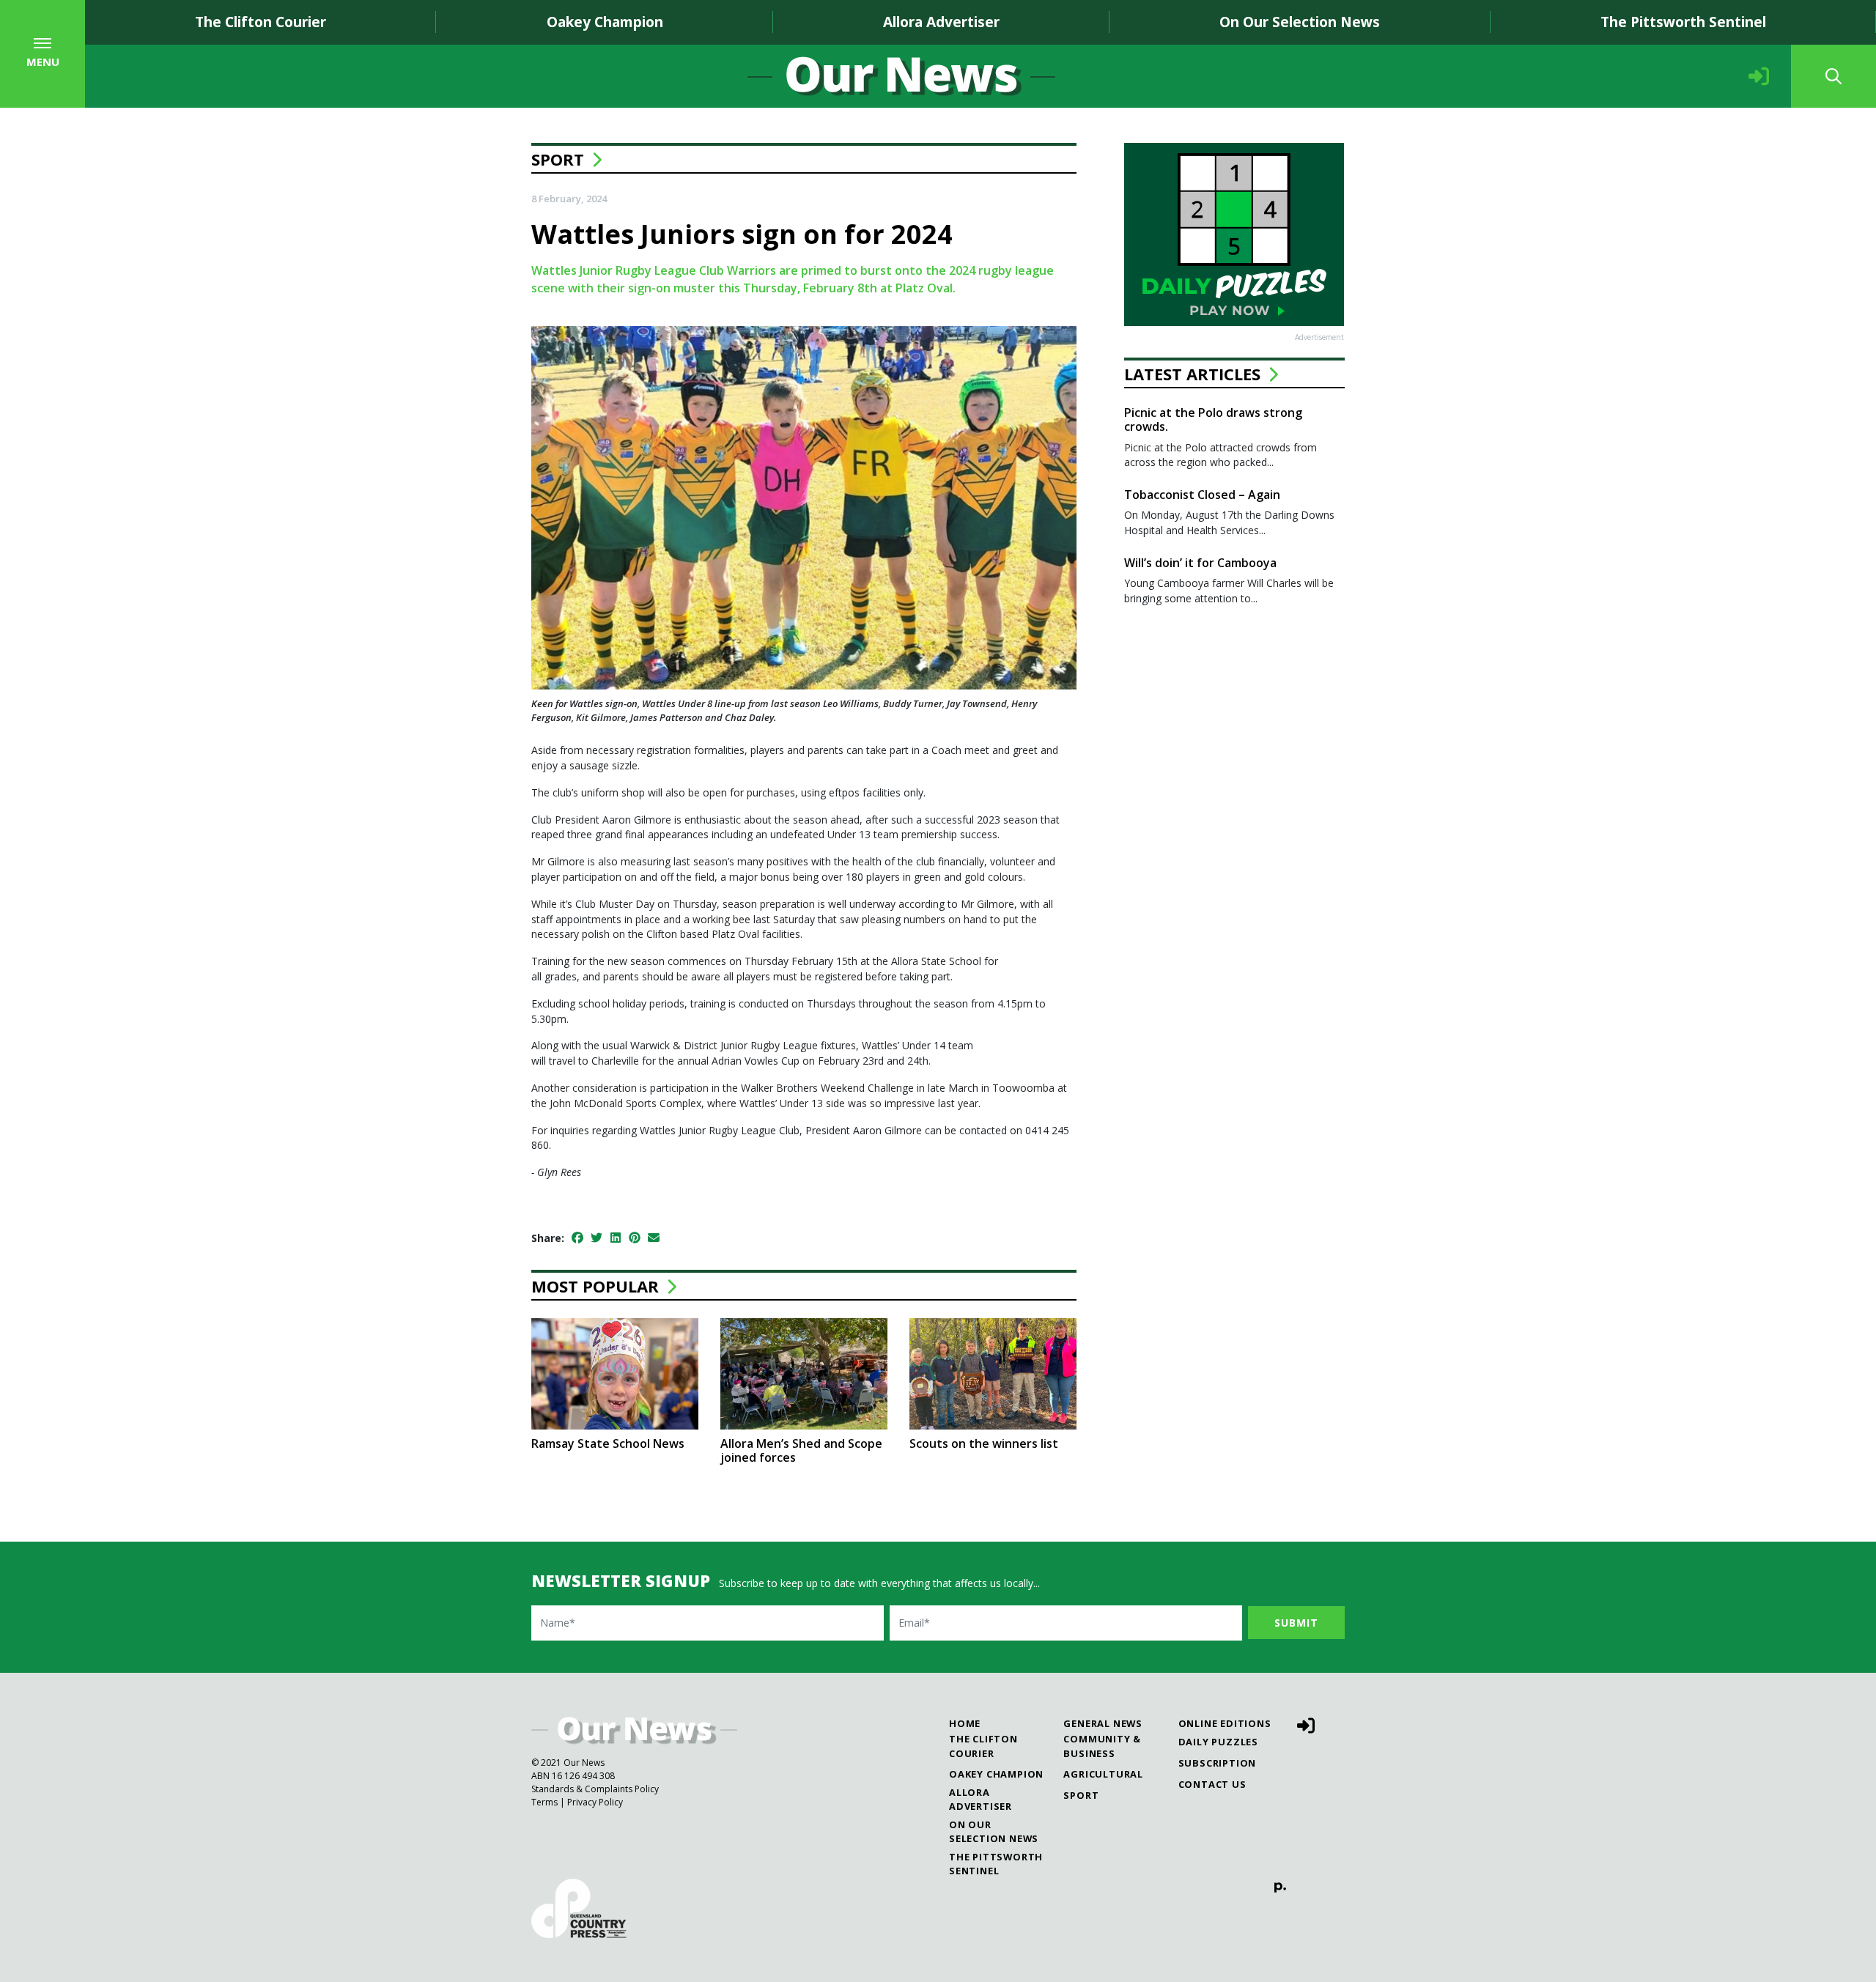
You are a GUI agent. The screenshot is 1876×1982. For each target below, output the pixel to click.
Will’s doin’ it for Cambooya (1200, 563)
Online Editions (1225, 1723)
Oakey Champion (605, 22)
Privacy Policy (595, 1802)
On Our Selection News (1300, 22)
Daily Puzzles (1218, 1742)
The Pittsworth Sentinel (1683, 22)
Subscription (1218, 1763)
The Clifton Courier (261, 22)
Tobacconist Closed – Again (1202, 495)
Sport (558, 159)
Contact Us (1212, 1784)
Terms (544, 1802)
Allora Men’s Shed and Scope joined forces (801, 1450)
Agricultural (1103, 1774)
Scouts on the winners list (984, 1443)
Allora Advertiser (941, 22)
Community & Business (1102, 1746)
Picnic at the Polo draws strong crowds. (1213, 419)
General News (1103, 1723)
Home (965, 1723)
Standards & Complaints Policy (595, 1789)
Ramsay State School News (608, 1443)
